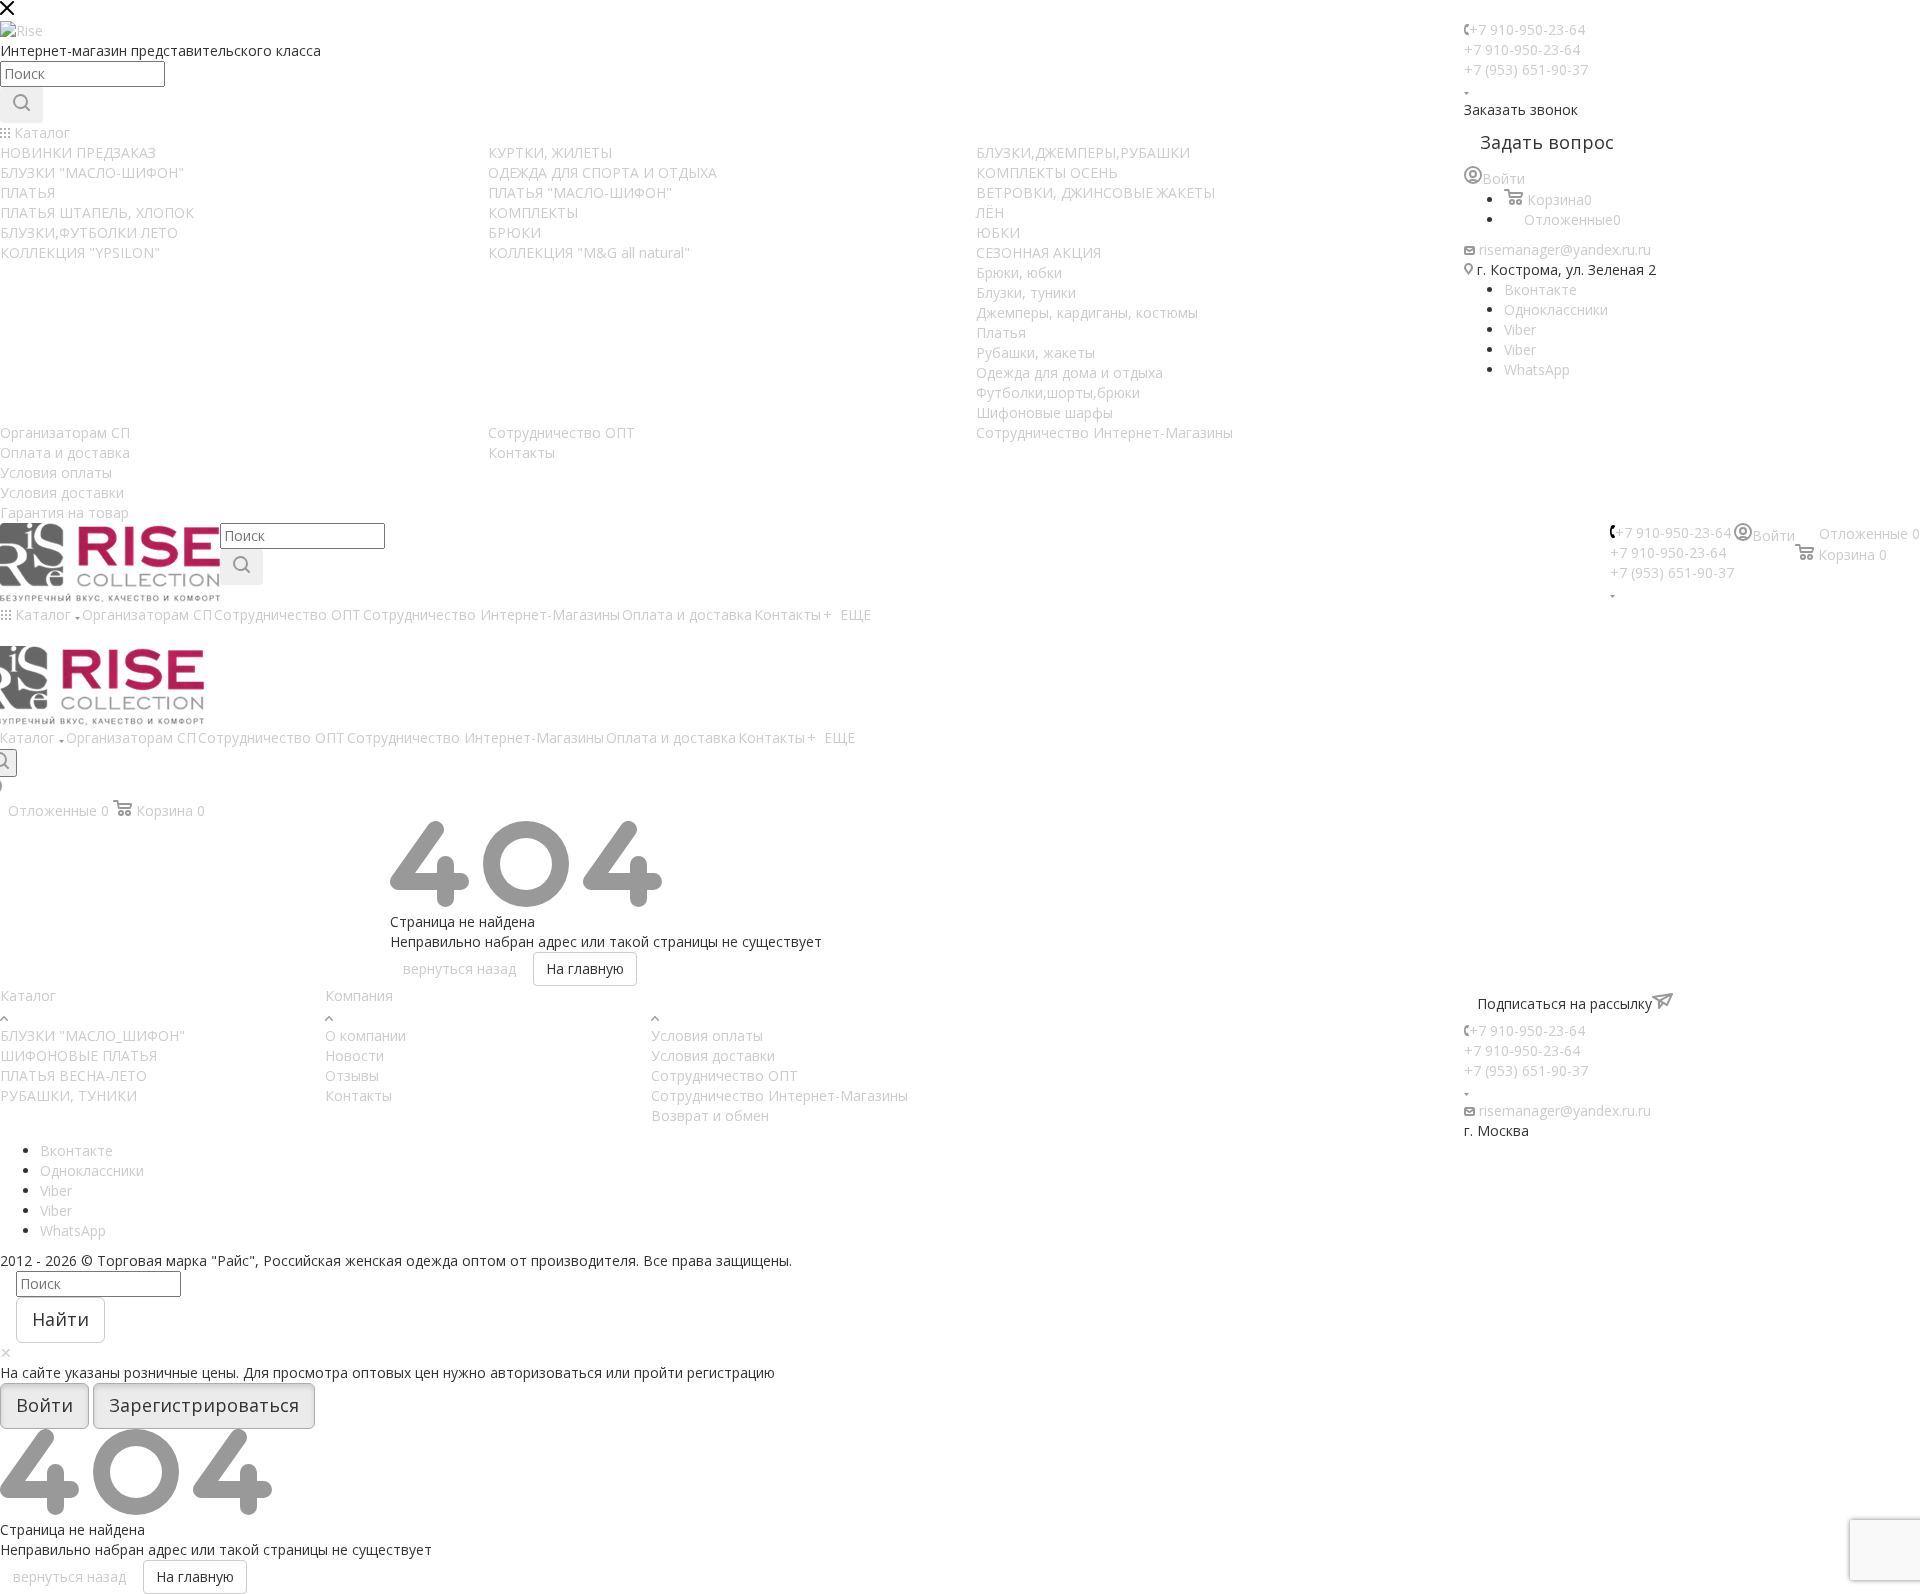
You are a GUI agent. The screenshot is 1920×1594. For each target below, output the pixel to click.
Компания (359, 995)
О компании (365, 1035)
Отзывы (352, 1075)
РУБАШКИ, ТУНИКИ (68, 1095)
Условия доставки (713, 1055)
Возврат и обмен (710, 1115)
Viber (1520, 329)
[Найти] (21, 105)
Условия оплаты (707, 1035)
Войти (44, 1405)
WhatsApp (1537, 369)
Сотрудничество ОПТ (724, 1075)
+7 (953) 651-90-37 (1526, 69)
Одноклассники (1556, 309)
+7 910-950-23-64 (1527, 29)
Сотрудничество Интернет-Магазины (779, 1095)
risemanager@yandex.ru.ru (1565, 249)
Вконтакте (1540, 289)
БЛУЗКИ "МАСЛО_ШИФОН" (92, 1035)
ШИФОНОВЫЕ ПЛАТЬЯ (78, 1055)
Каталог (28, 995)
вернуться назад (459, 968)
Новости (354, 1055)
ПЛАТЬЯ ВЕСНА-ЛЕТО (73, 1075)
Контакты (358, 1095)
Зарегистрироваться (204, 1405)
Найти (60, 1319)
